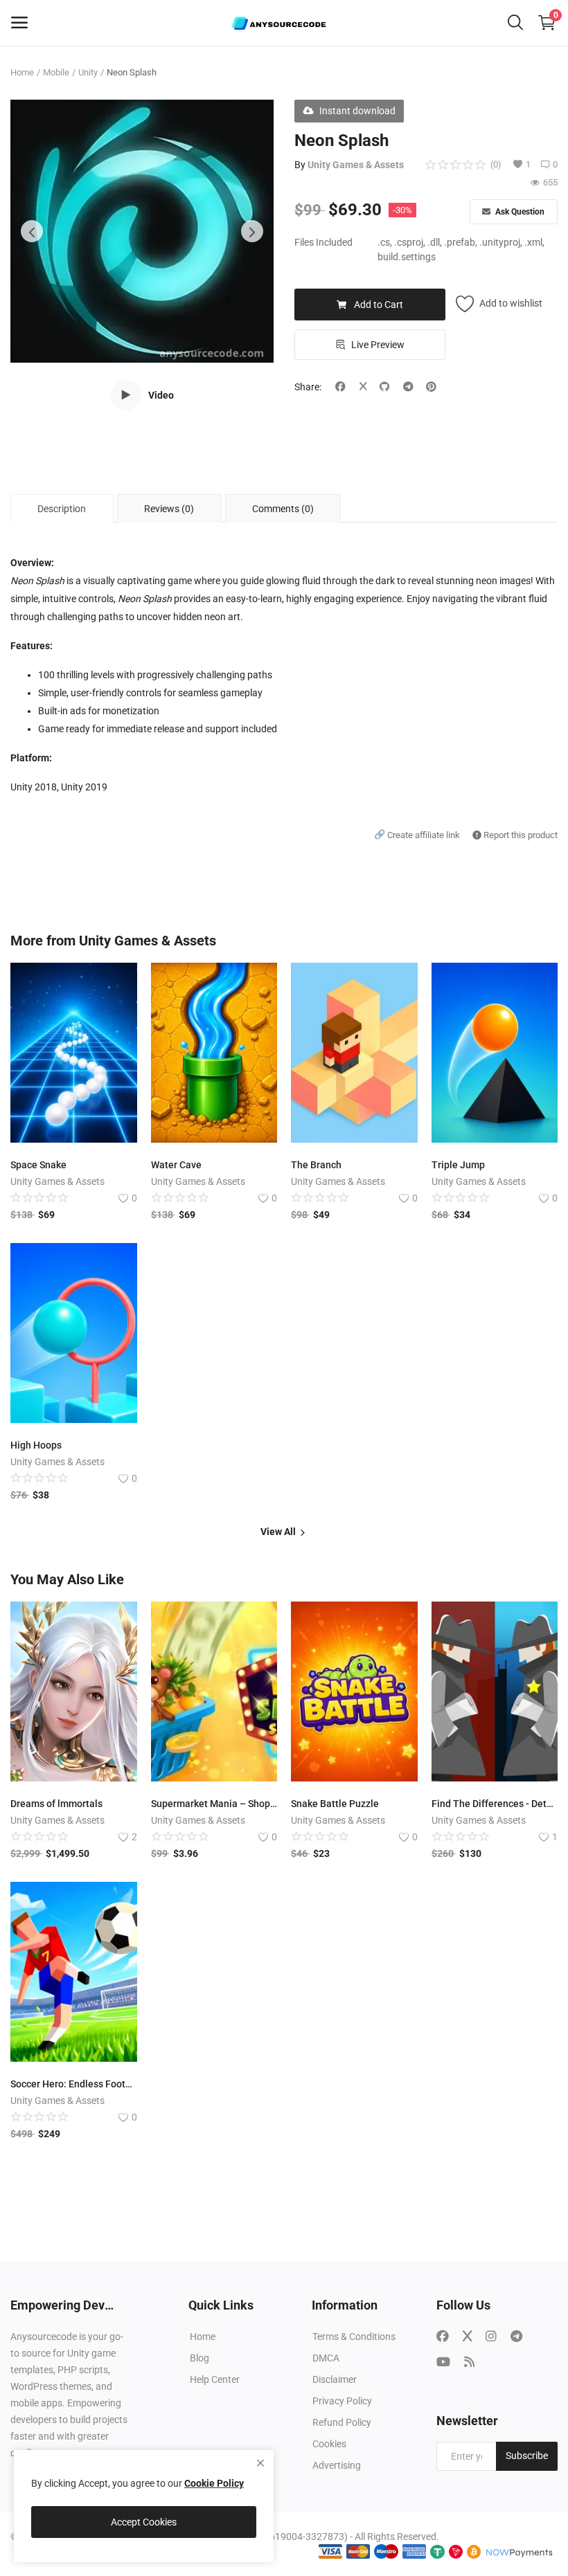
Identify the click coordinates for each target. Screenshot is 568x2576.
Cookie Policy (214, 2483)
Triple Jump (458, 1165)
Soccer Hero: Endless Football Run (74, 2084)
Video (161, 395)
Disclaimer (335, 2379)
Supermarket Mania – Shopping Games (214, 1804)
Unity (88, 72)
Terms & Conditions (354, 2337)
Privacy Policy (342, 2401)
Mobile (56, 72)
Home (22, 72)
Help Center (215, 2379)
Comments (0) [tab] (283, 509)
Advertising (337, 2465)
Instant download (357, 111)
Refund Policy (342, 2422)
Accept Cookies (144, 2522)
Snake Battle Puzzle (335, 1804)
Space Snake (38, 1165)
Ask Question (519, 212)
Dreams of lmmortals (56, 1804)
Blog (199, 2358)
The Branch (316, 1165)
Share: (308, 387)
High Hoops (36, 1445)
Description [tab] (62, 509)
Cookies (329, 2444)
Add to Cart (379, 305)
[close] (260, 2463)
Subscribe (527, 2456)
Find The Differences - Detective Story (495, 1804)
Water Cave (176, 1165)
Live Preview (378, 345)
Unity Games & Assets (356, 165)
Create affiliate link (418, 835)
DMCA (326, 2358)
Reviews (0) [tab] (169, 509)
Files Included (323, 242)
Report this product (520, 835)
